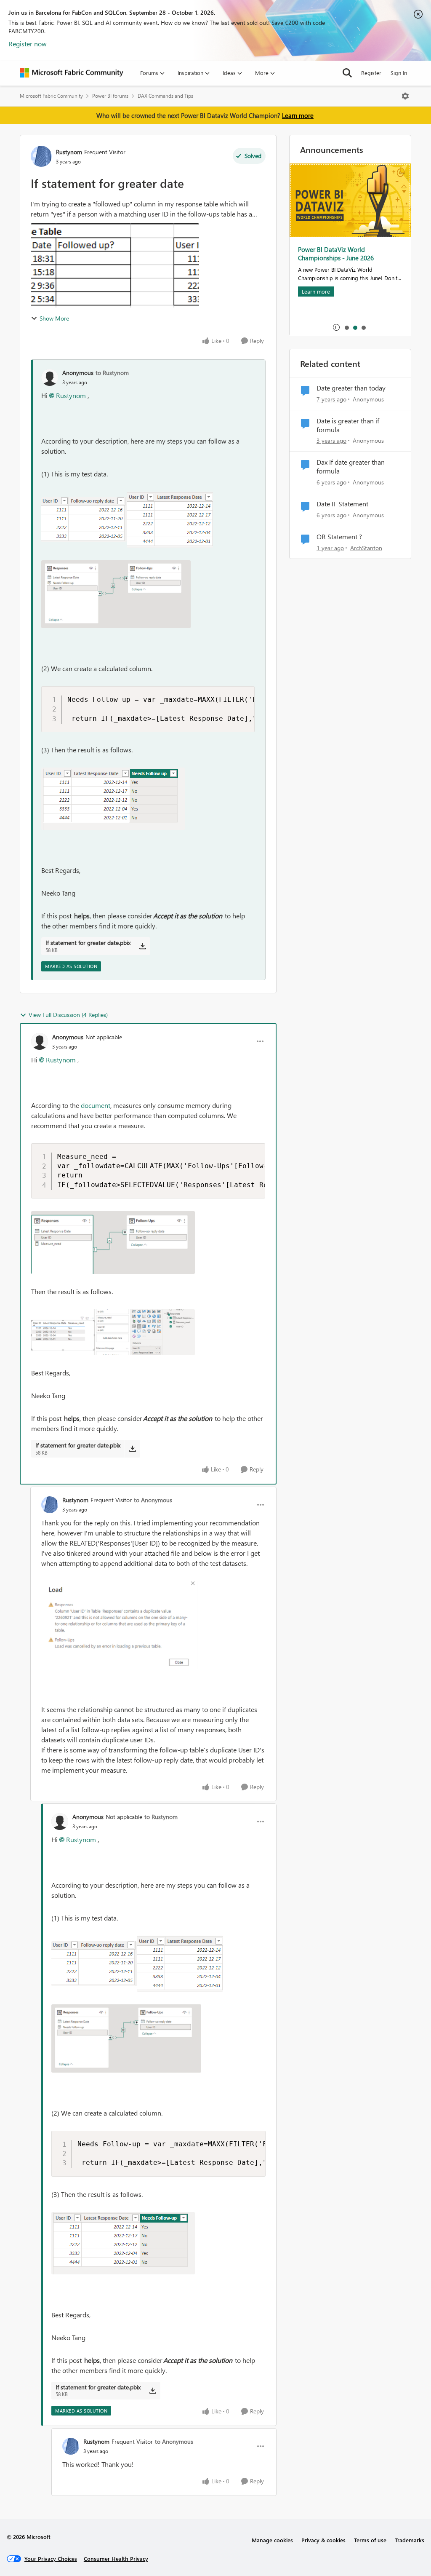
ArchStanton (366, 548)
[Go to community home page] (72, 73)
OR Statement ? (339, 537)
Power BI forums (110, 96)
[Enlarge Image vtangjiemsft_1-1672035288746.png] (170, 520)
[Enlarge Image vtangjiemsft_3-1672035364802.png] (113, 799)
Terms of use (370, 2540)
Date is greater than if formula (348, 425)
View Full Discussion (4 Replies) (68, 1015)
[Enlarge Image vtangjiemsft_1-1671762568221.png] (113, 1243)
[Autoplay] (336, 327)
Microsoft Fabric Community (51, 96)
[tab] (346, 327)
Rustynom (69, 152)
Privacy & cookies (323, 2540)
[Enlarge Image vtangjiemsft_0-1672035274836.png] (84, 520)
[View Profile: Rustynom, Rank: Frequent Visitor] (41, 156)
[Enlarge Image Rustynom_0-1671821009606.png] (120, 1625)
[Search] (347, 73)
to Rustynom (112, 373)
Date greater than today (351, 388)
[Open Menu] (405, 96)
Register (371, 73)
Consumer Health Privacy (116, 2559)
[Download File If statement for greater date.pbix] (142, 946)
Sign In (399, 73)
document (96, 1105)
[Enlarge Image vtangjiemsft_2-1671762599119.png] (113, 1332)
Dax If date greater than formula (351, 467)
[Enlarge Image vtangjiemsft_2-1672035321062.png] (116, 594)
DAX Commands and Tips (165, 96)
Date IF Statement (342, 504)
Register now (28, 44)
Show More (54, 318)
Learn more (298, 115)
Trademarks (410, 2540)
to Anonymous (153, 1500)
